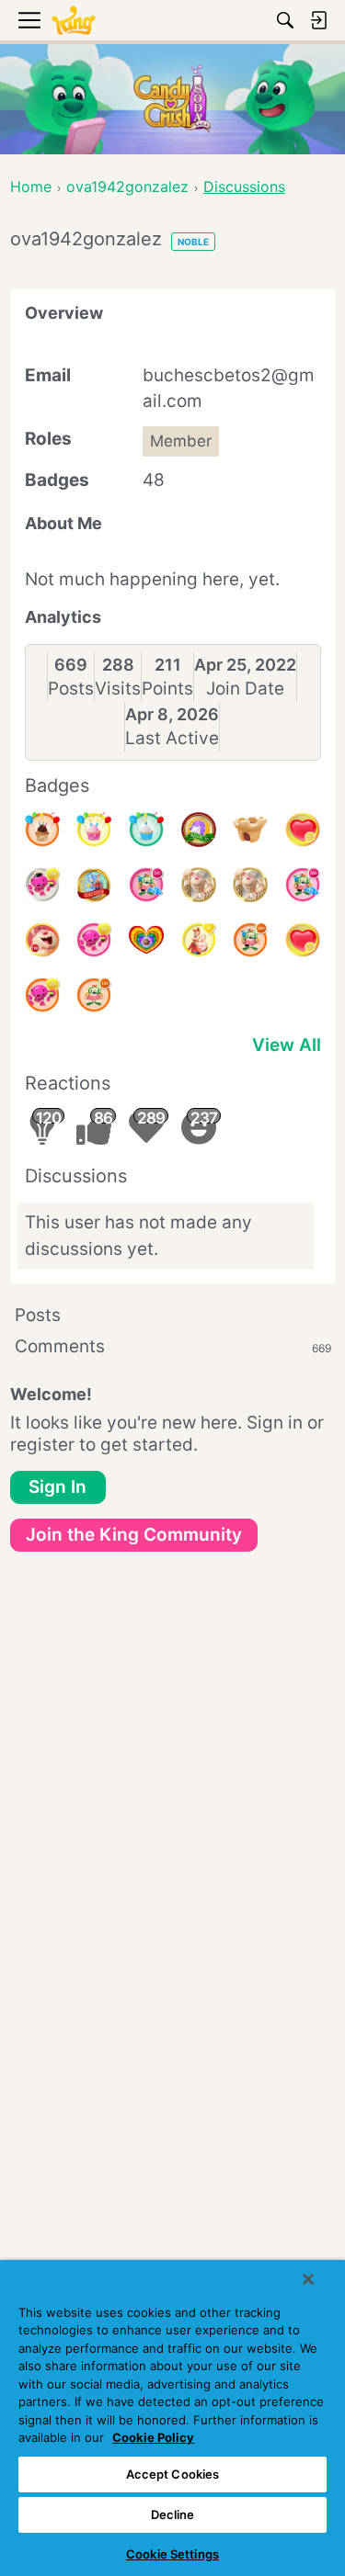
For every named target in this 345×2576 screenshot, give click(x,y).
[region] (172, 2418)
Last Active (172, 738)
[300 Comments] (303, 885)
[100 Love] (303, 940)
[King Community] (74, 21)
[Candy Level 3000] (94, 885)
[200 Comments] (250, 940)
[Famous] (199, 940)
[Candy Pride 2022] (146, 940)
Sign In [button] (57, 1487)
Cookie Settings (172, 2554)
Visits (118, 689)
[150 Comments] (94, 995)
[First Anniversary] (146, 830)
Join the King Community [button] (134, 1535)
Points (167, 689)
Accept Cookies (173, 2474)
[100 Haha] (42, 940)
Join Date (245, 689)
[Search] (285, 20)
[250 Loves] (303, 830)
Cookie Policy (153, 2437)
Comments (173, 1346)
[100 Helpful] (42, 885)
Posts (71, 689)
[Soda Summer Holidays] (250, 830)
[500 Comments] (146, 885)
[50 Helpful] (94, 940)
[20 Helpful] (42, 995)
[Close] (308, 2279)
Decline (173, 2514)
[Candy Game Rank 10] (199, 830)
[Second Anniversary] (94, 830)
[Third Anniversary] (42, 830)
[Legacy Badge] (199, 885)
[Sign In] (318, 20)
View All (287, 1045)
